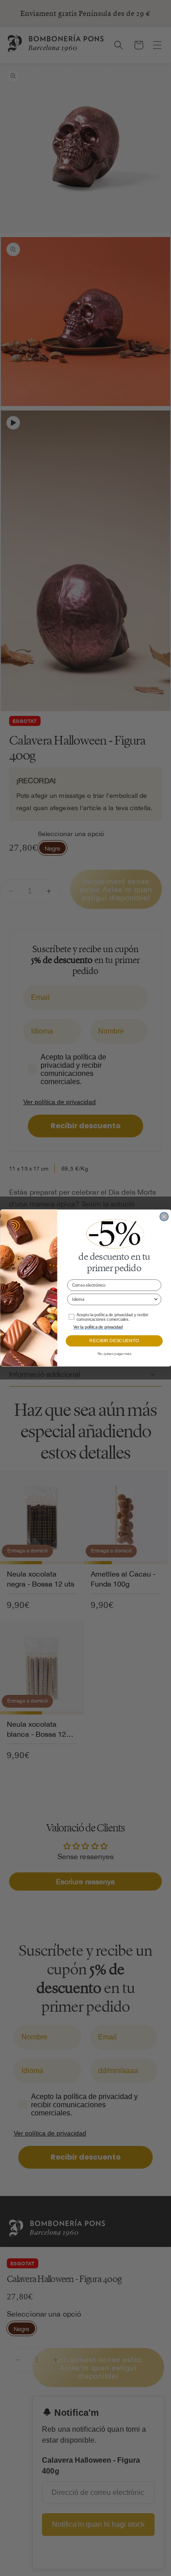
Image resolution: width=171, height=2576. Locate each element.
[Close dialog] (164, 1217)
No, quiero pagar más (114, 1354)
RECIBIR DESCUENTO (114, 1341)
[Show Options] (156, 1299)
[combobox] (113, 1299)
